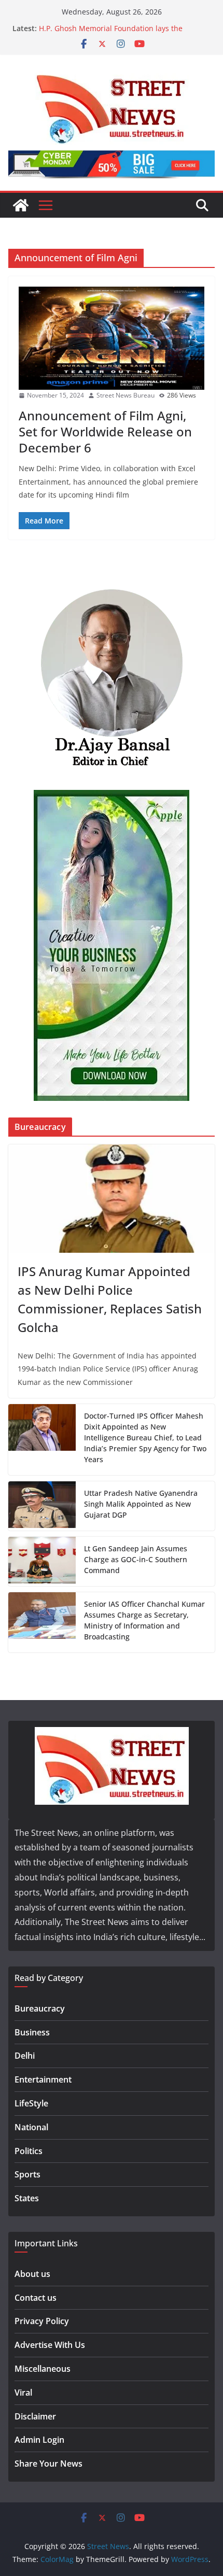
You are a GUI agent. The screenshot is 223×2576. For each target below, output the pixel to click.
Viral (23, 2393)
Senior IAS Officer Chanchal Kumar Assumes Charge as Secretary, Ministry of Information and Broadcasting (144, 1620)
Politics (29, 2151)
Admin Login (39, 2440)
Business (32, 2032)
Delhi (25, 2056)
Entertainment (43, 2079)
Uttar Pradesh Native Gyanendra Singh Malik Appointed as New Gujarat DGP (141, 1504)
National (31, 2127)
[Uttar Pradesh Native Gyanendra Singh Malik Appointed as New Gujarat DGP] (42, 1506)
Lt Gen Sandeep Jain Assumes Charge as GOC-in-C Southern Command (136, 1559)
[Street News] (21, 205)
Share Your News (48, 2464)
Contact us (36, 2298)
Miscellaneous (43, 2369)
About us (32, 2274)
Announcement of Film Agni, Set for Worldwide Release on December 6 (105, 431)
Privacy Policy (42, 2321)
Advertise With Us (50, 2345)
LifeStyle (31, 2103)
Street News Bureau (126, 395)
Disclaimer (35, 2416)
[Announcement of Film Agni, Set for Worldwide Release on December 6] (112, 338)
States (27, 2198)
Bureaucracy (40, 2008)
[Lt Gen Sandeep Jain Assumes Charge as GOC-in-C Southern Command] (42, 1561)
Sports (27, 2174)
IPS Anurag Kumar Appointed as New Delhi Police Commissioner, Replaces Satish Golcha (110, 1299)
